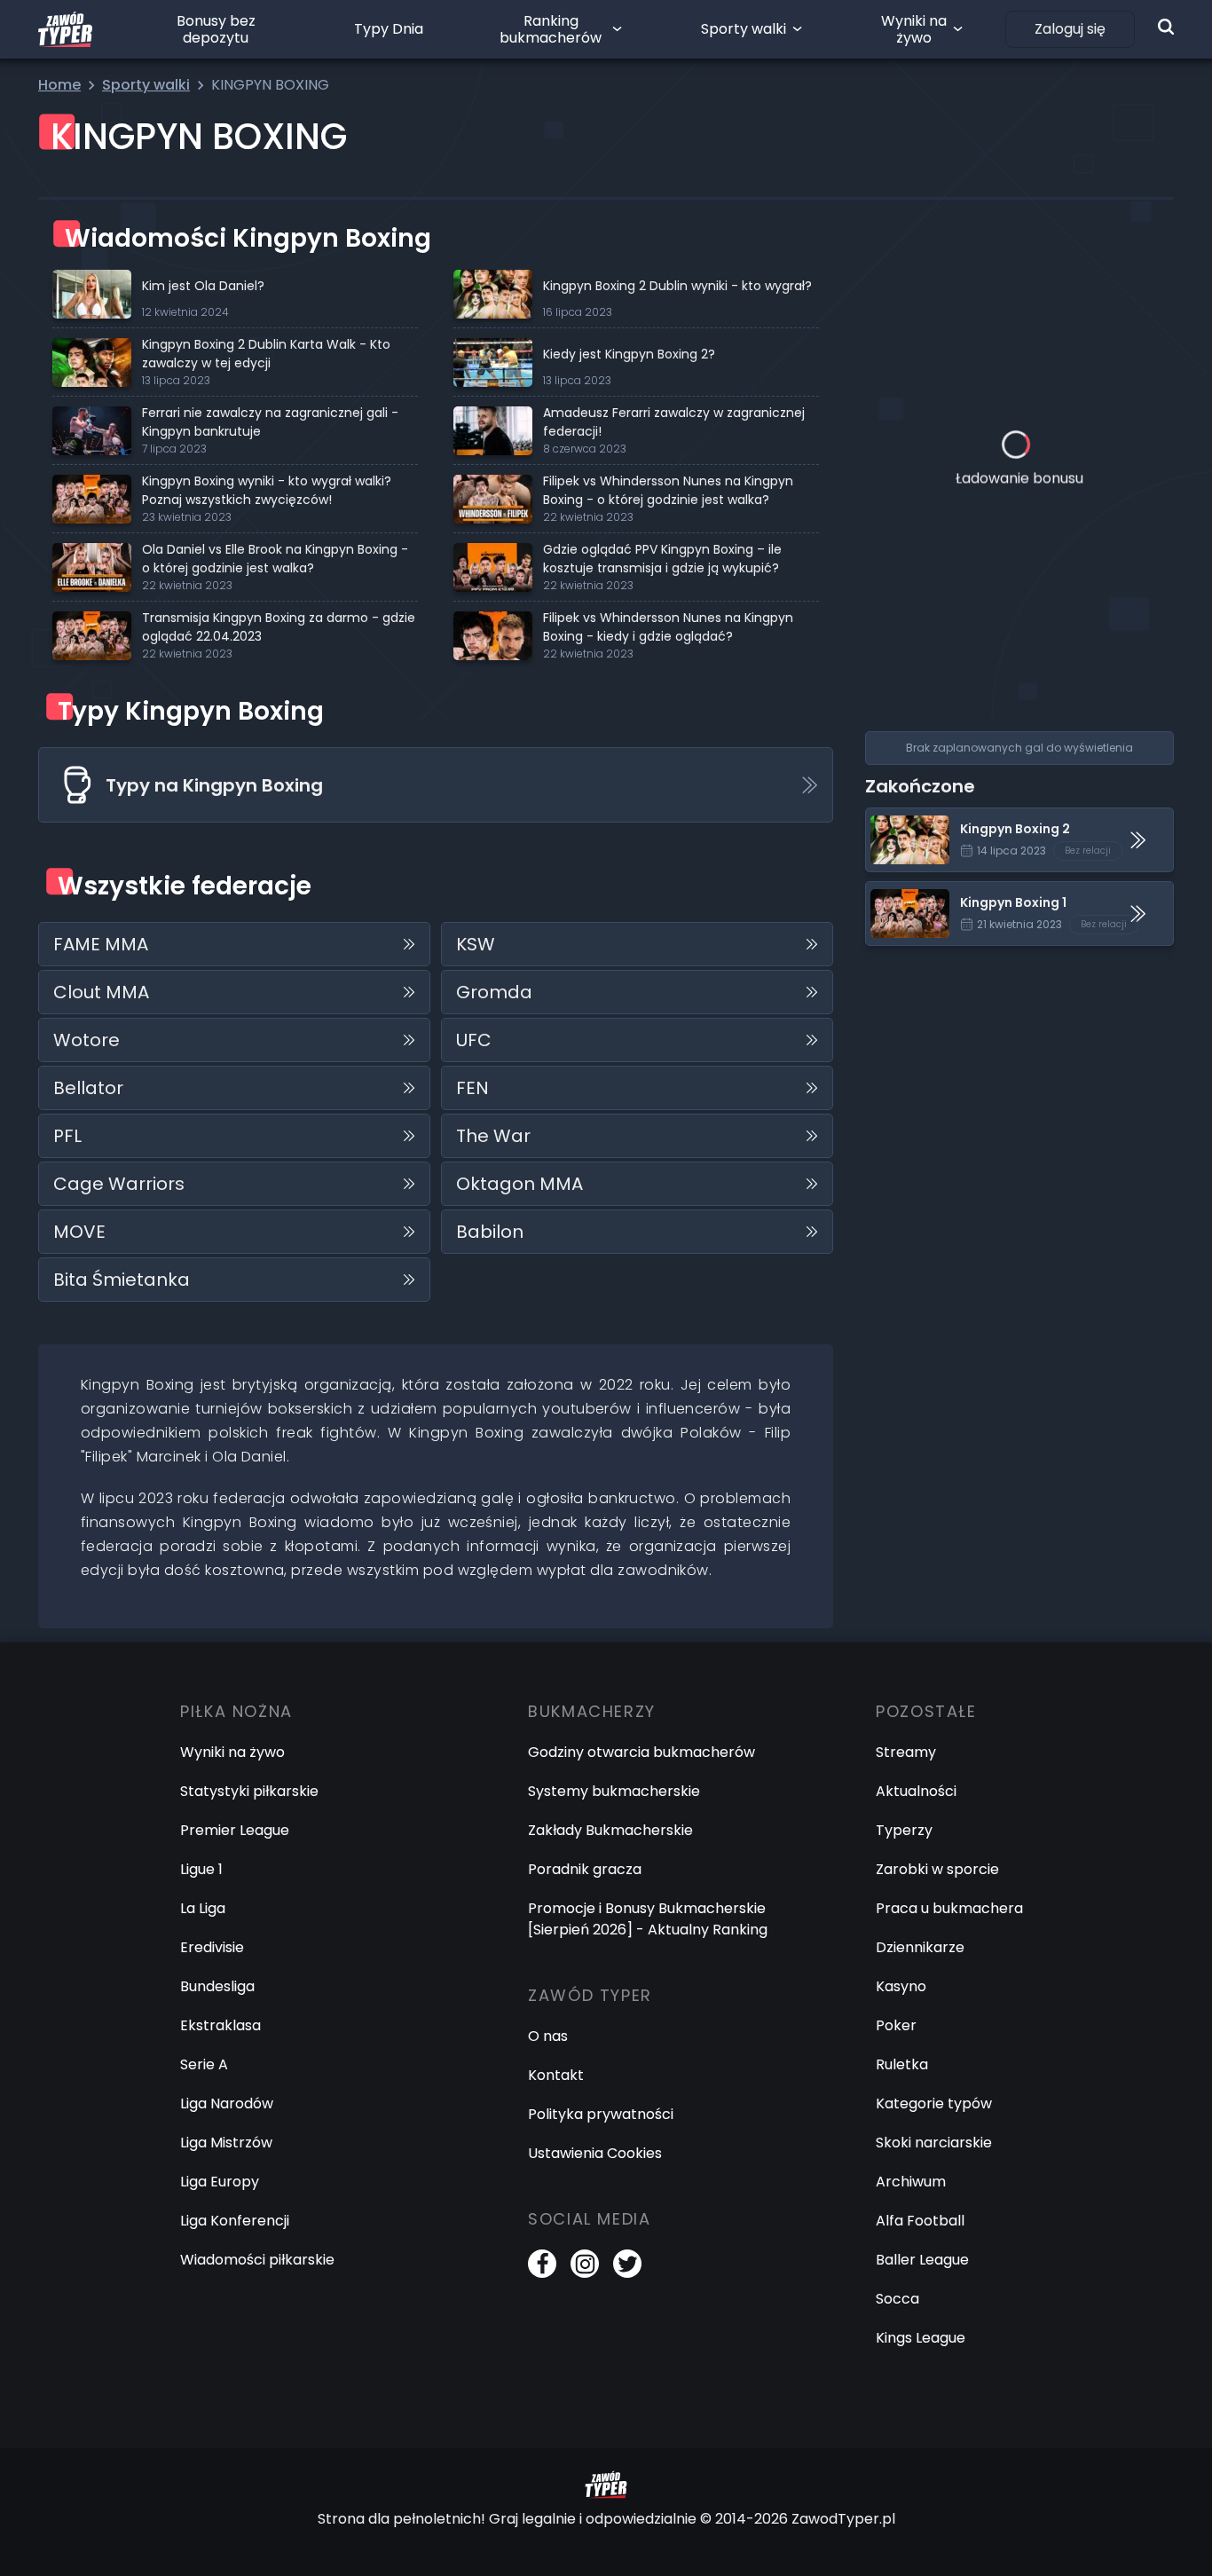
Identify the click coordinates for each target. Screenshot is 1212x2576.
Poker (896, 2025)
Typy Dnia (389, 29)
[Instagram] (585, 2264)
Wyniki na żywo (914, 29)
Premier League (235, 1830)
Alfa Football (920, 2221)
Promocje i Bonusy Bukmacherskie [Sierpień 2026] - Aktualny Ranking (648, 1919)
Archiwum (911, 2182)
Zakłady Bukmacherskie (610, 1830)
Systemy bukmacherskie (614, 1791)
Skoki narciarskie (934, 2143)
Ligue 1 (201, 1869)
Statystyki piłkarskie (249, 1791)
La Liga (203, 1908)
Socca (897, 2299)
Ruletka (902, 2064)
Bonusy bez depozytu (216, 29)
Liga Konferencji (235, 2221)
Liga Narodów (227, 2103)
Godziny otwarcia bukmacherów (641, 1752)
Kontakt (556, 2075)
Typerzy (904, 1830)
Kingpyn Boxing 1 (922, 892)
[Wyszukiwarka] (1166, 27)
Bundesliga (217, 1986)
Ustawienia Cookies (595, 2153)
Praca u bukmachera (949, 1908)
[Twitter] (627, 2264)
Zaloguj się (1070, 29)
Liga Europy (220, 2182)
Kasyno (901, 1986)
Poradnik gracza (585, 1869)
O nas (548, 2036)
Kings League (921, 2338)
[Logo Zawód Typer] (65, 29)
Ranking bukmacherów (551, 29)
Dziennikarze (920, 1947)
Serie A (204, 2064)
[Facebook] (542, 2264)
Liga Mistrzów (226, 2143)
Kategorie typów (934, 2103)
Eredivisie (212, 1947)
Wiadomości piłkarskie (257, 2260)
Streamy (906, 1752)
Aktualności (916, 1791)
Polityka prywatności (601, 2114)
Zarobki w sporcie (937, 1869)
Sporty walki (744, 29)
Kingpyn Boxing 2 (924, 819)
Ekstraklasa (220, 2025)
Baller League (922, 2260)
